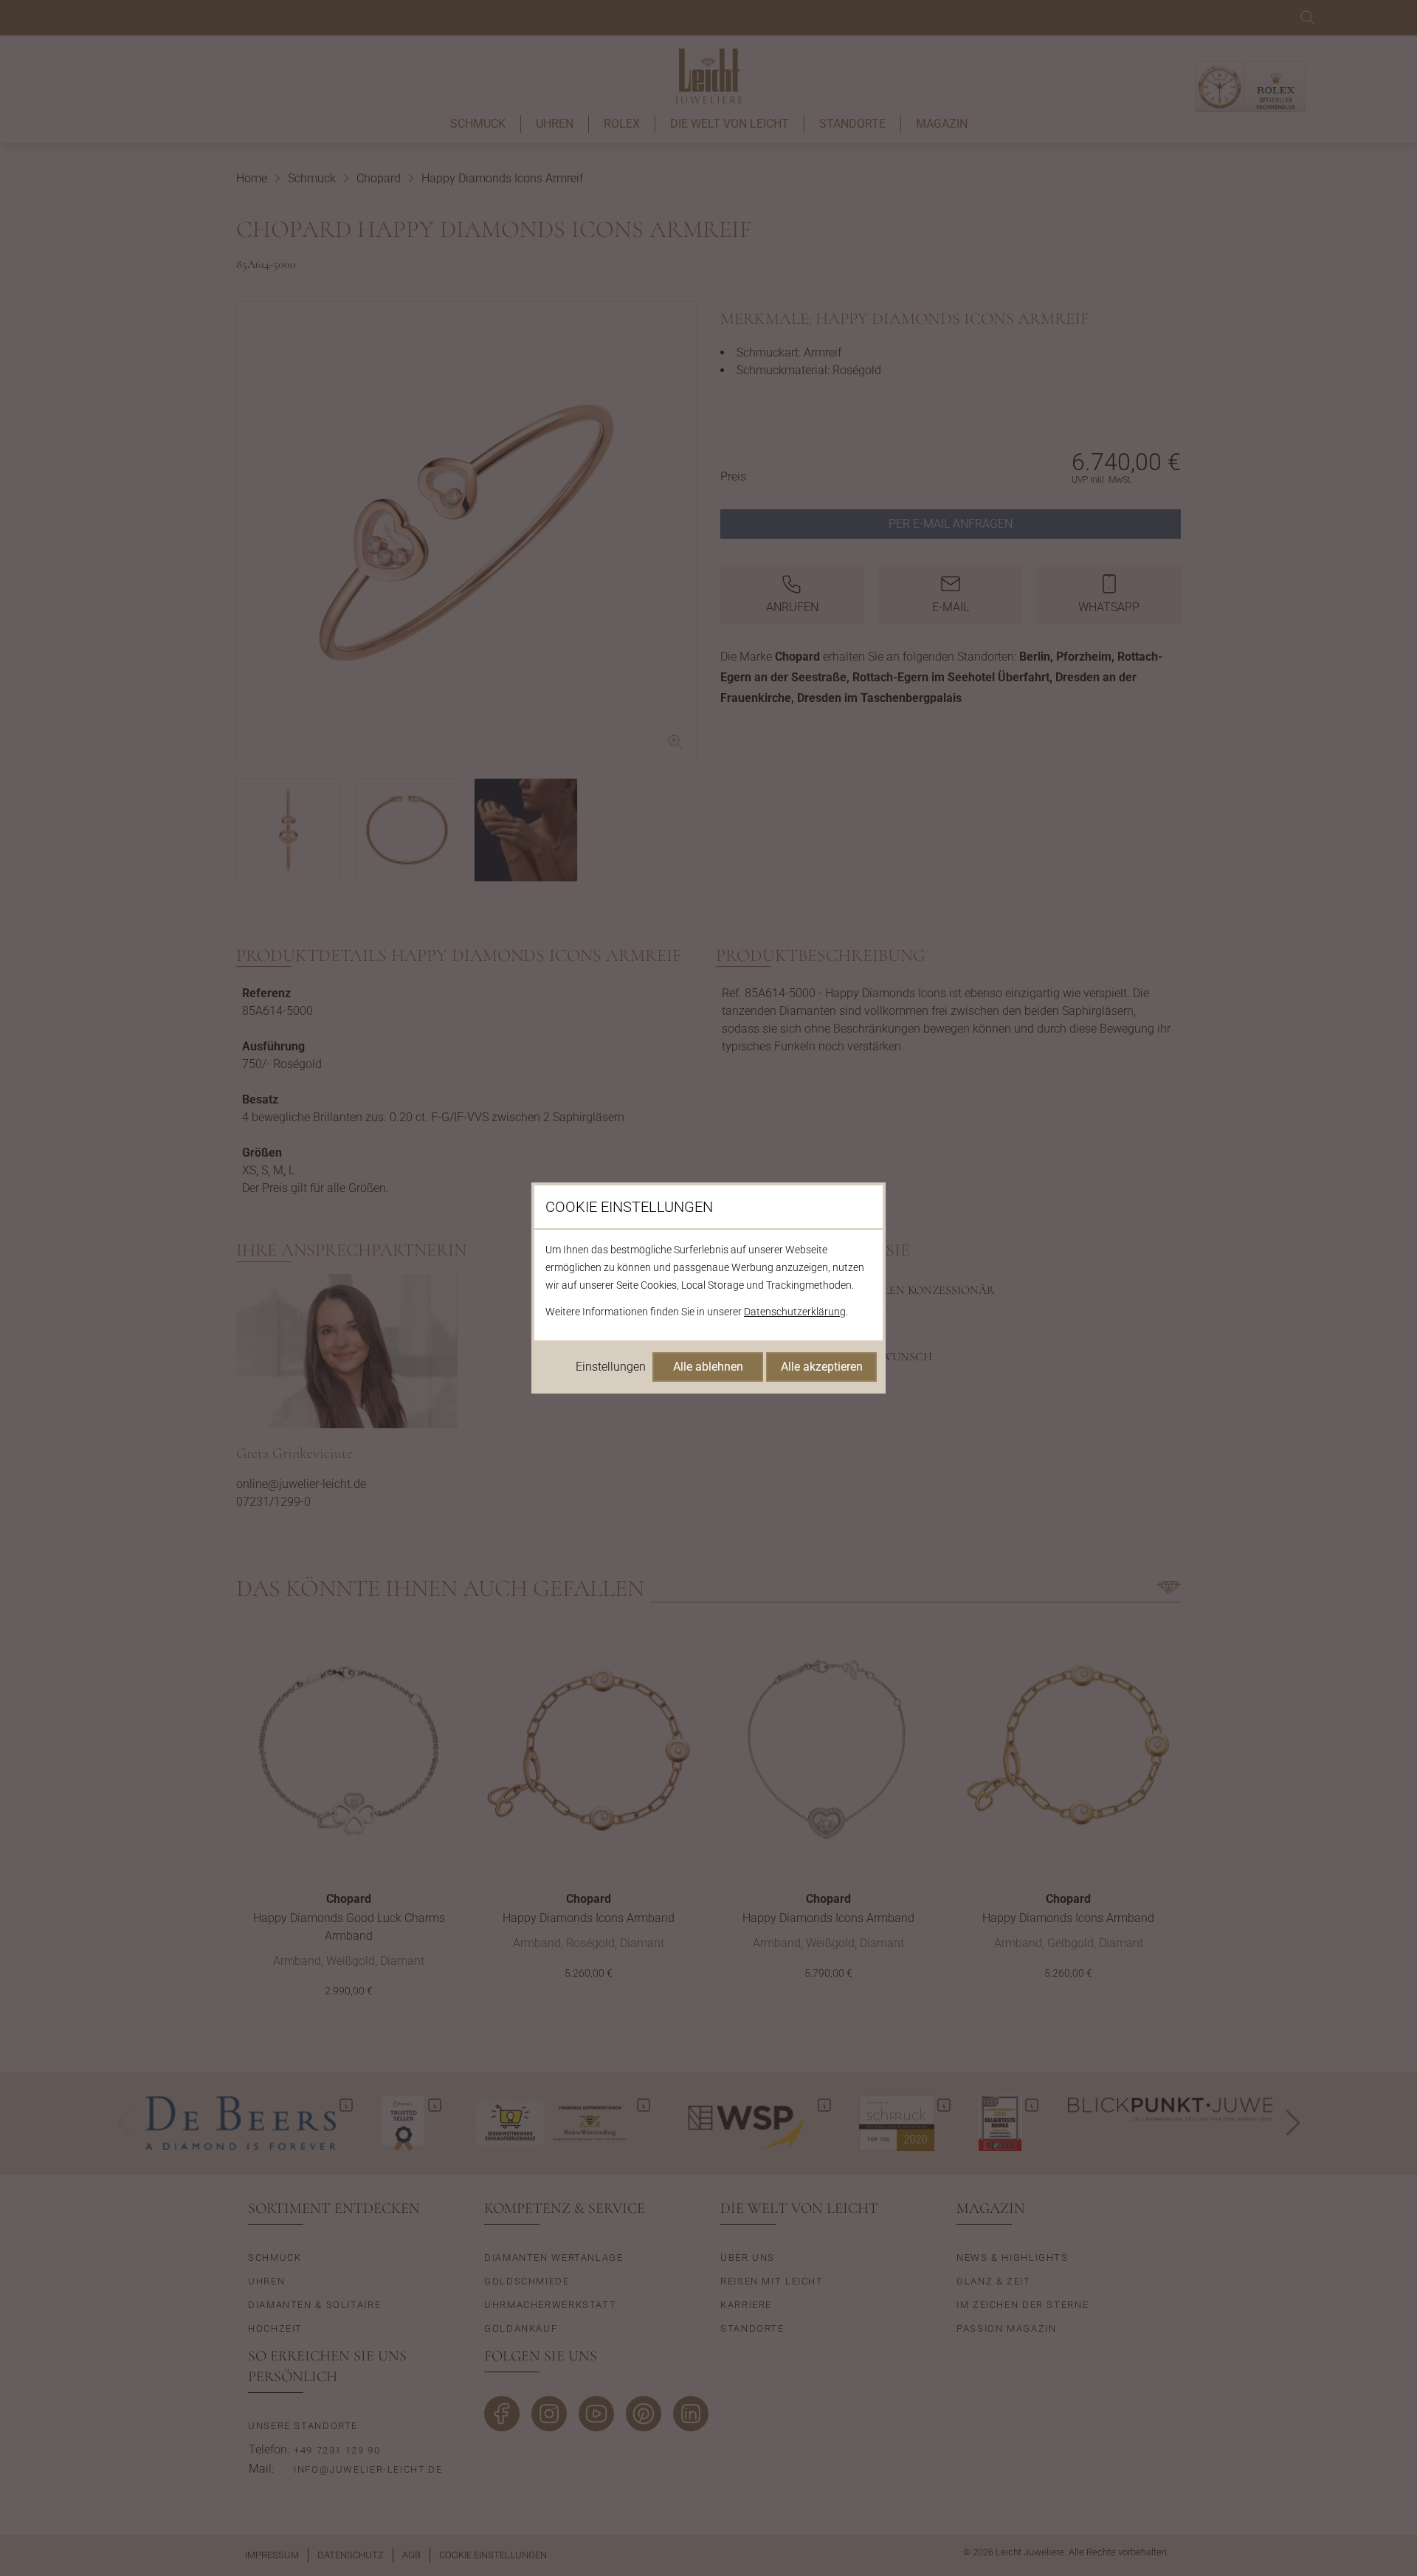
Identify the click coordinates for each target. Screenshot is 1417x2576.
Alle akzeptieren (822, 1367)
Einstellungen (611, 1367)
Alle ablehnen (708, 1367)
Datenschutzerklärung (795, 1312)
